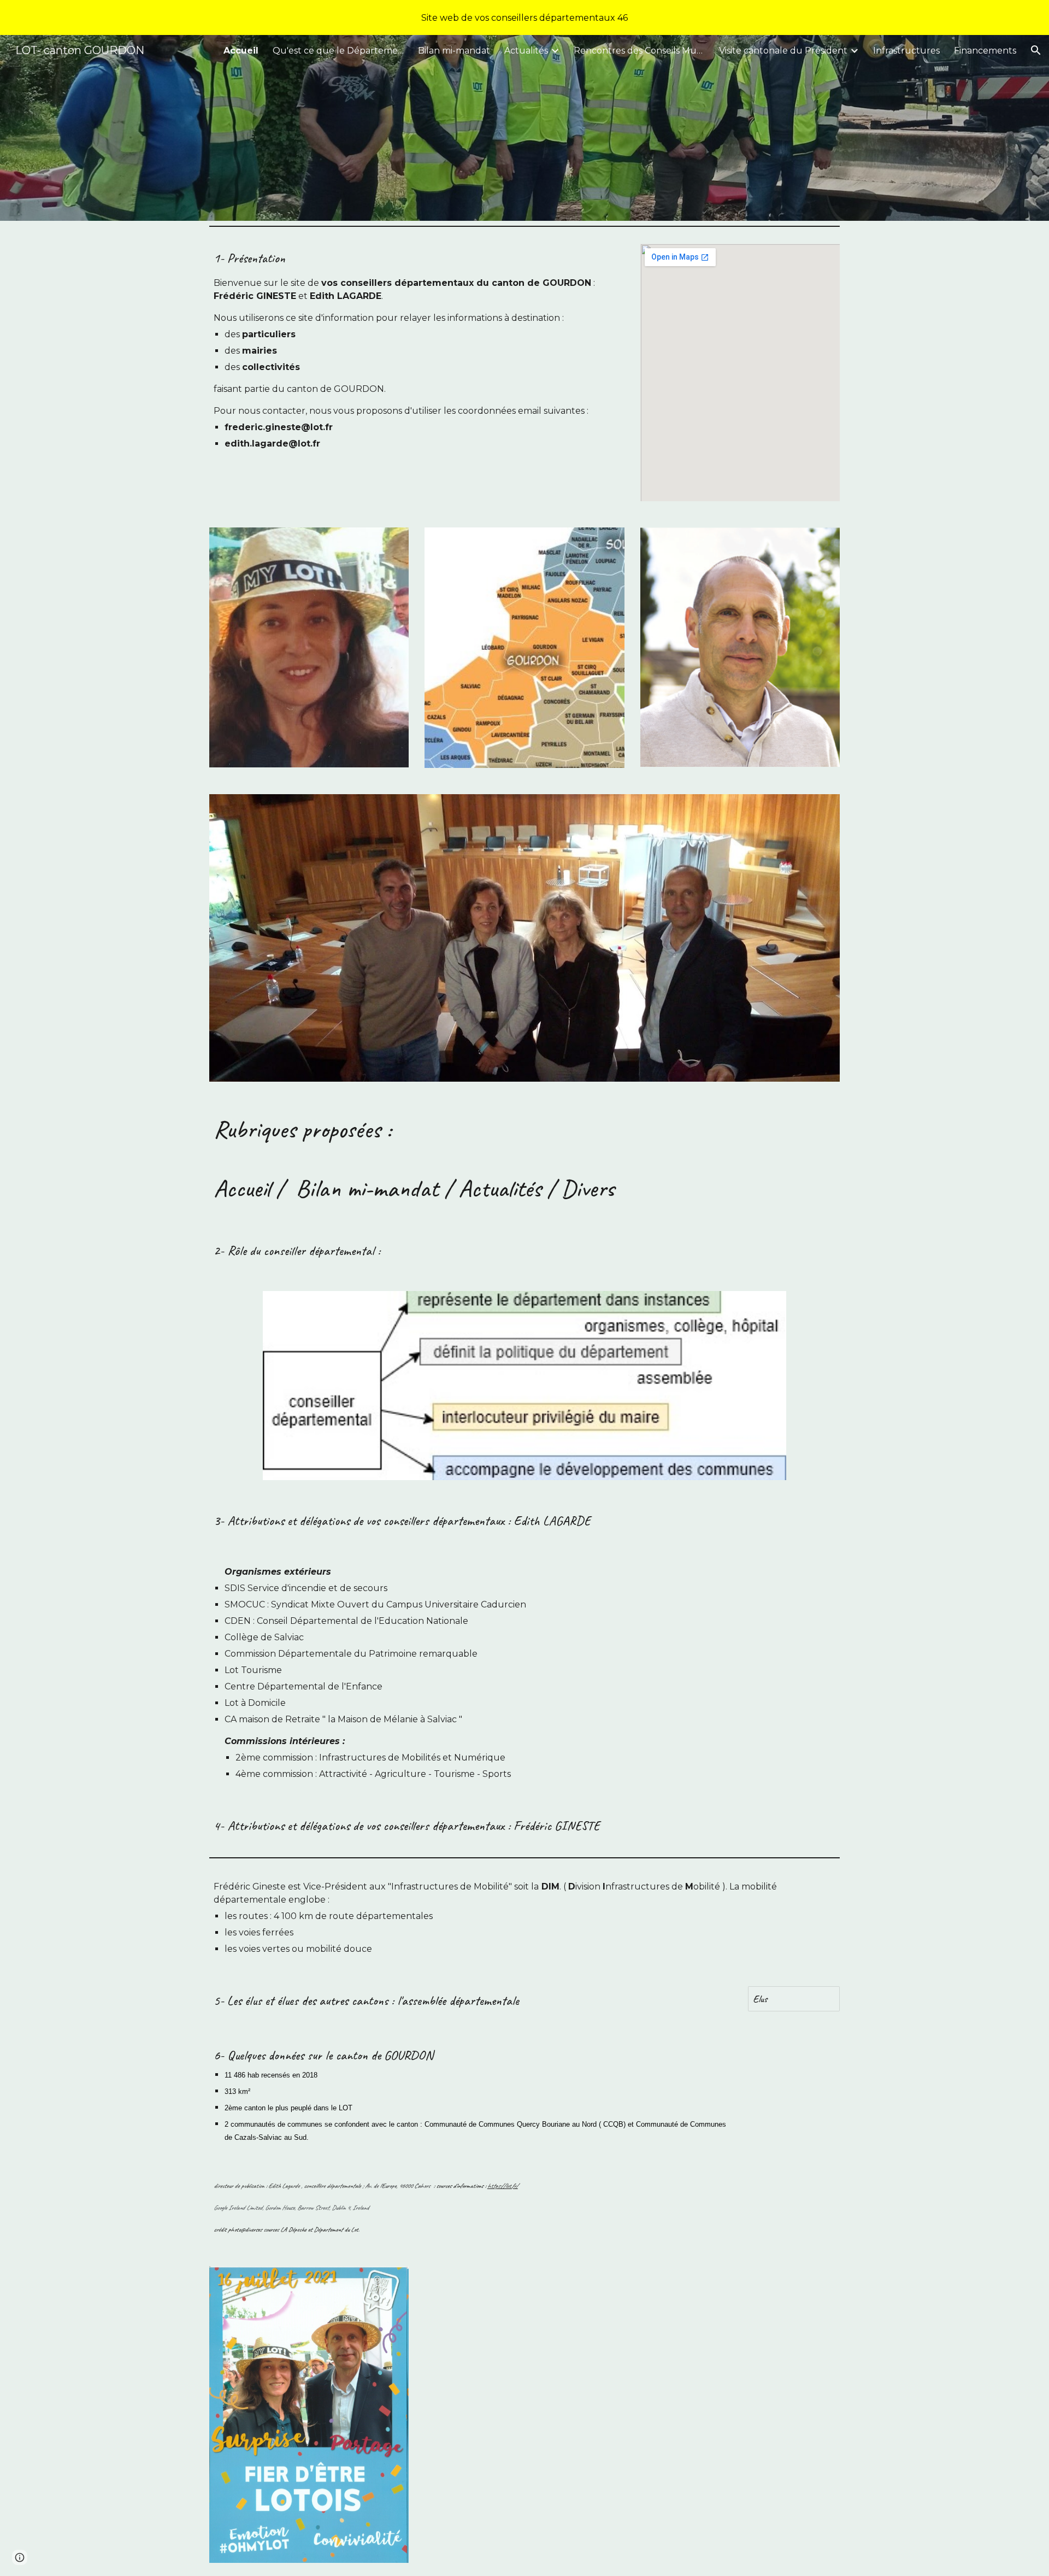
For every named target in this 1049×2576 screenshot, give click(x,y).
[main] (417, 349)
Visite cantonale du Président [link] (783, 51)
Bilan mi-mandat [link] (454, 51)
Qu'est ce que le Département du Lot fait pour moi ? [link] (338, 51)
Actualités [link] (526, 51)
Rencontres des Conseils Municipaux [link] (639, 51)
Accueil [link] (241, 51)
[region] (524, 17)
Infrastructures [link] (906, 51)
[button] (1036, 50)
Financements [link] (985, 51)
